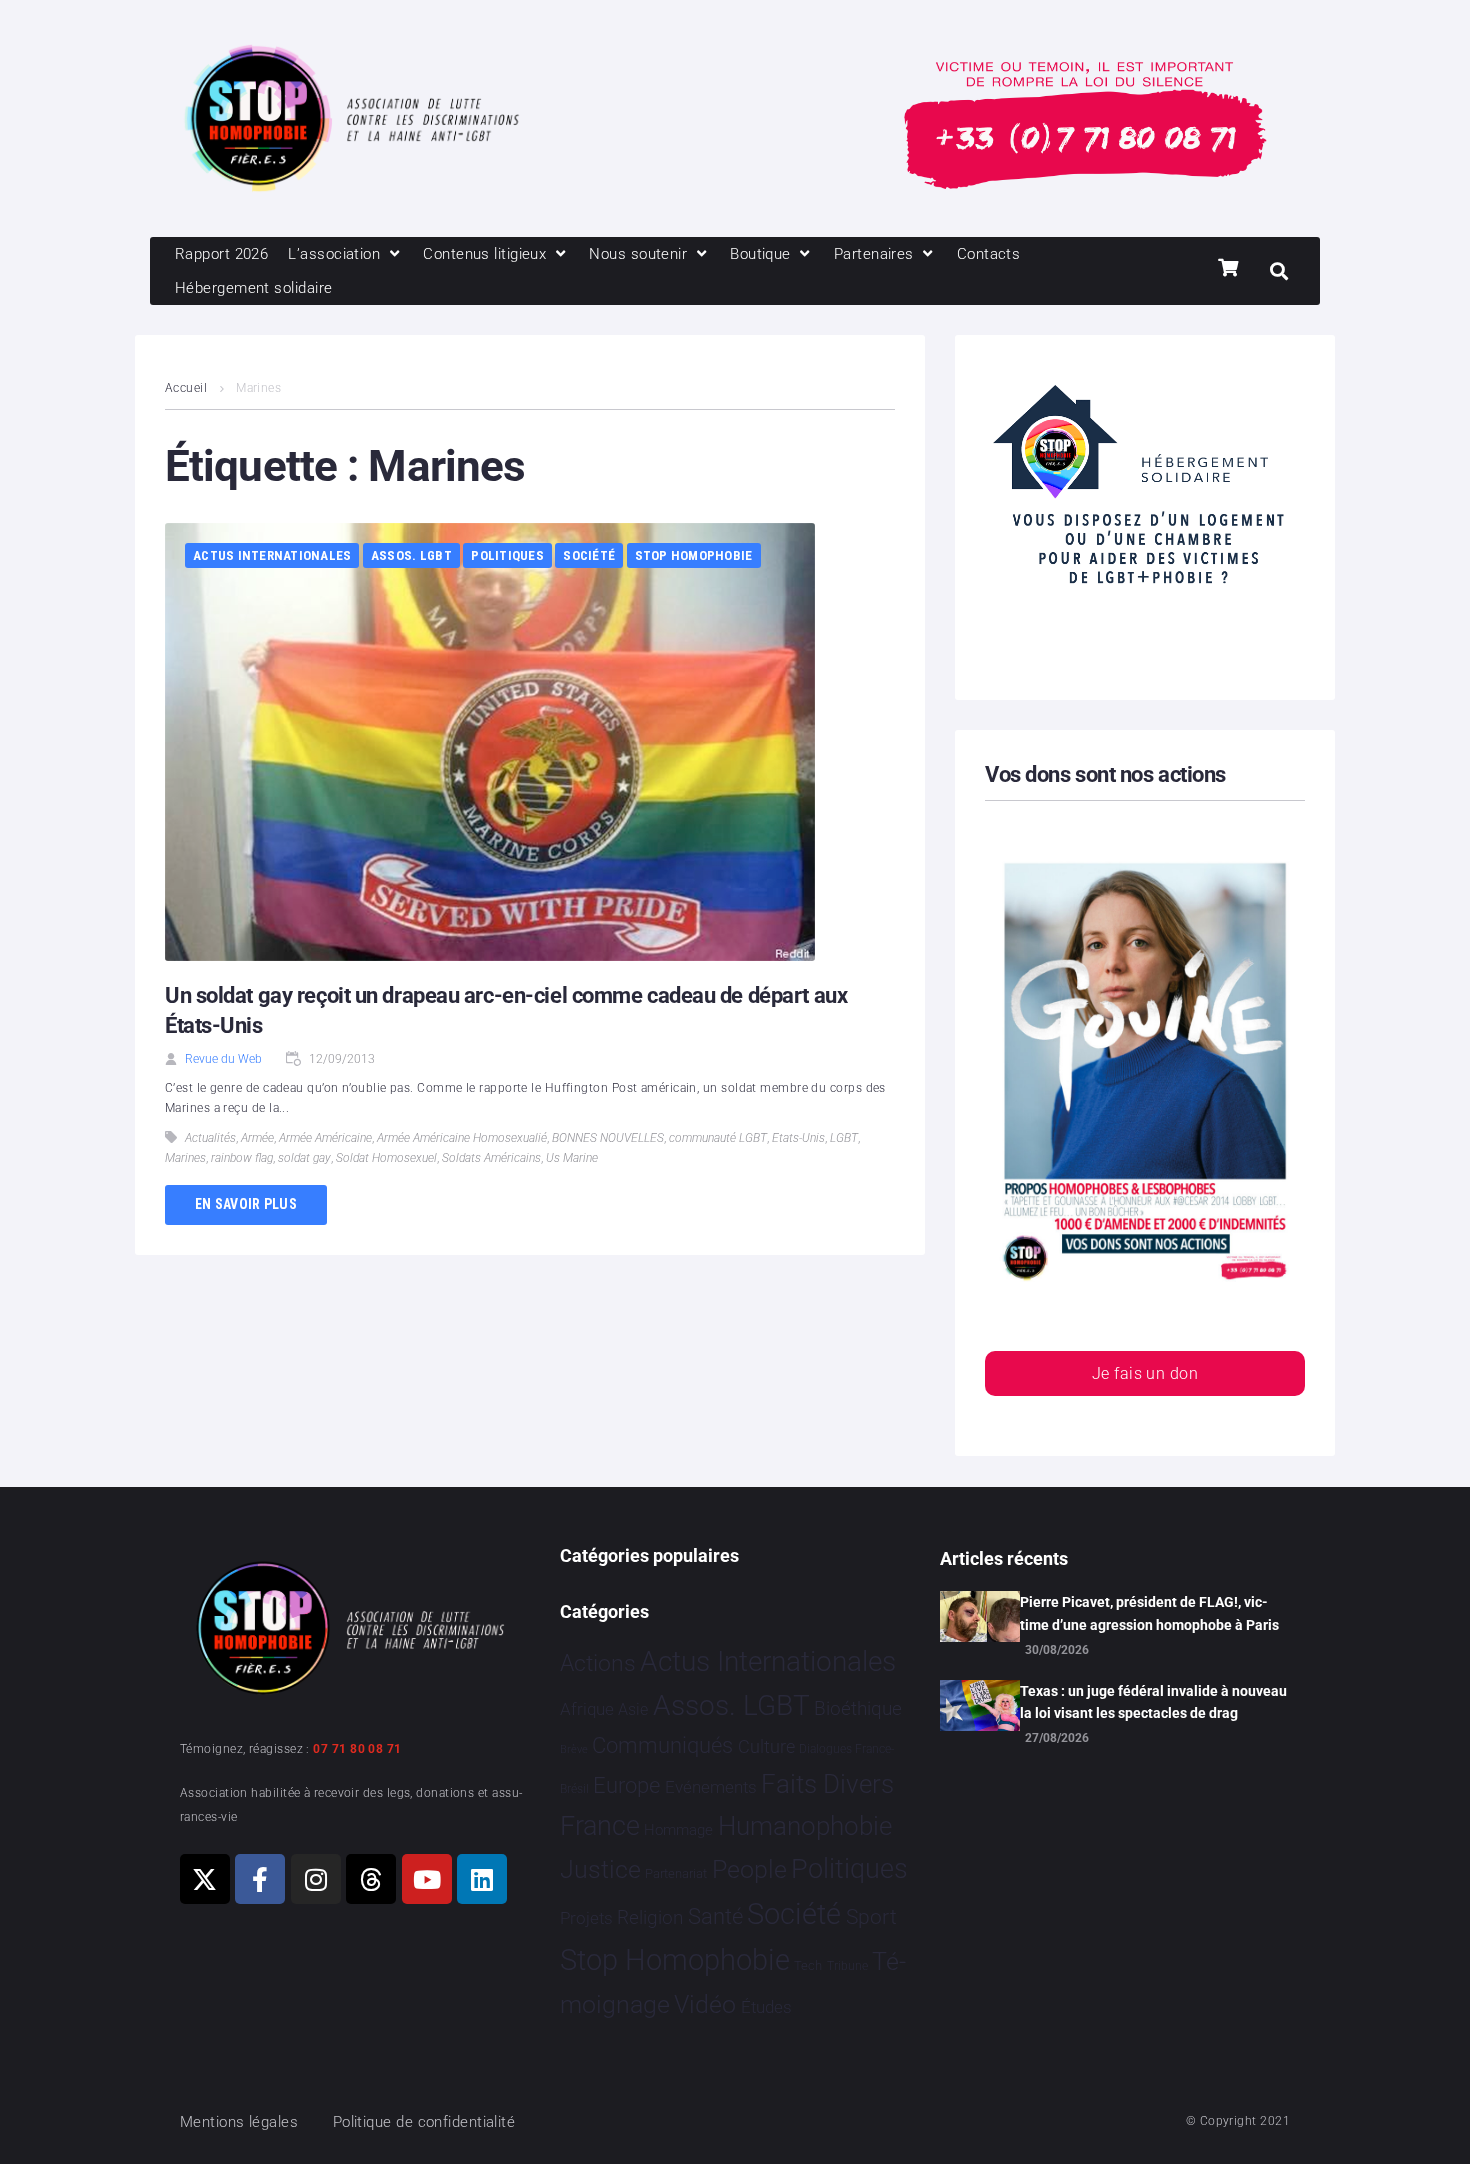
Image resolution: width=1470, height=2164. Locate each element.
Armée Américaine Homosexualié (462, 1138)
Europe (626, 1785)
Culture (766, 1746)
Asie (633, 1709)
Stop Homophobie (694, 555)
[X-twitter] (205, 1879)
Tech (808, 1965)
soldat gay (304, 1158)
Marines (185, 1158)
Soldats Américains (491, 1158)
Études (766, 2007)
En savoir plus (246, 1204)
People (749, 1869)
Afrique (587, 1709)
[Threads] (371, 1879)
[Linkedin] (482, 1879)
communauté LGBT (718, 1138)
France (600, 1826)
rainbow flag (242, 1158)
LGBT (844, 1138)
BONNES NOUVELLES (608, 1138)
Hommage (678, 1830)
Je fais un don (1145, 1373)
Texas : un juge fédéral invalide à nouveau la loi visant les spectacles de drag (1153, 1702)
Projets (586, 1918)
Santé (715, 1916)
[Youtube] (427, 1879)
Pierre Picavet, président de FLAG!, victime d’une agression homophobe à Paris (1149, 1613)
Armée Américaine (325, 1138)
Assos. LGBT (411, 555)
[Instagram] (316, 1879)
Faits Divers (827, 1784)
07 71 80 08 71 (357, 1749)
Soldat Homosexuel (386, 1158)
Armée (257, 1138)
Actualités (210, 1138)
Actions (598, 1663)
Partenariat (676, 1873)
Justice (600, 1869)
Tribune (847, 1966)
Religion (650, 1918)
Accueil (186, 388)
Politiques (507, 555)
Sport (871, 1917)
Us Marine (572, 1158)
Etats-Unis (798, 1138)
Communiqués (662, 1745)
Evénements (711, 1787)
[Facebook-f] (260, 1879)
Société (589, 555)
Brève (574, 1749)
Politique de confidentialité (424, 2122)
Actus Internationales (272, 555)
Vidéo (705, 2004)
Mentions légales (239, 2122)
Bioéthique (858, 1709)
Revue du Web (223, 1059)
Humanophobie (805, 1826)
